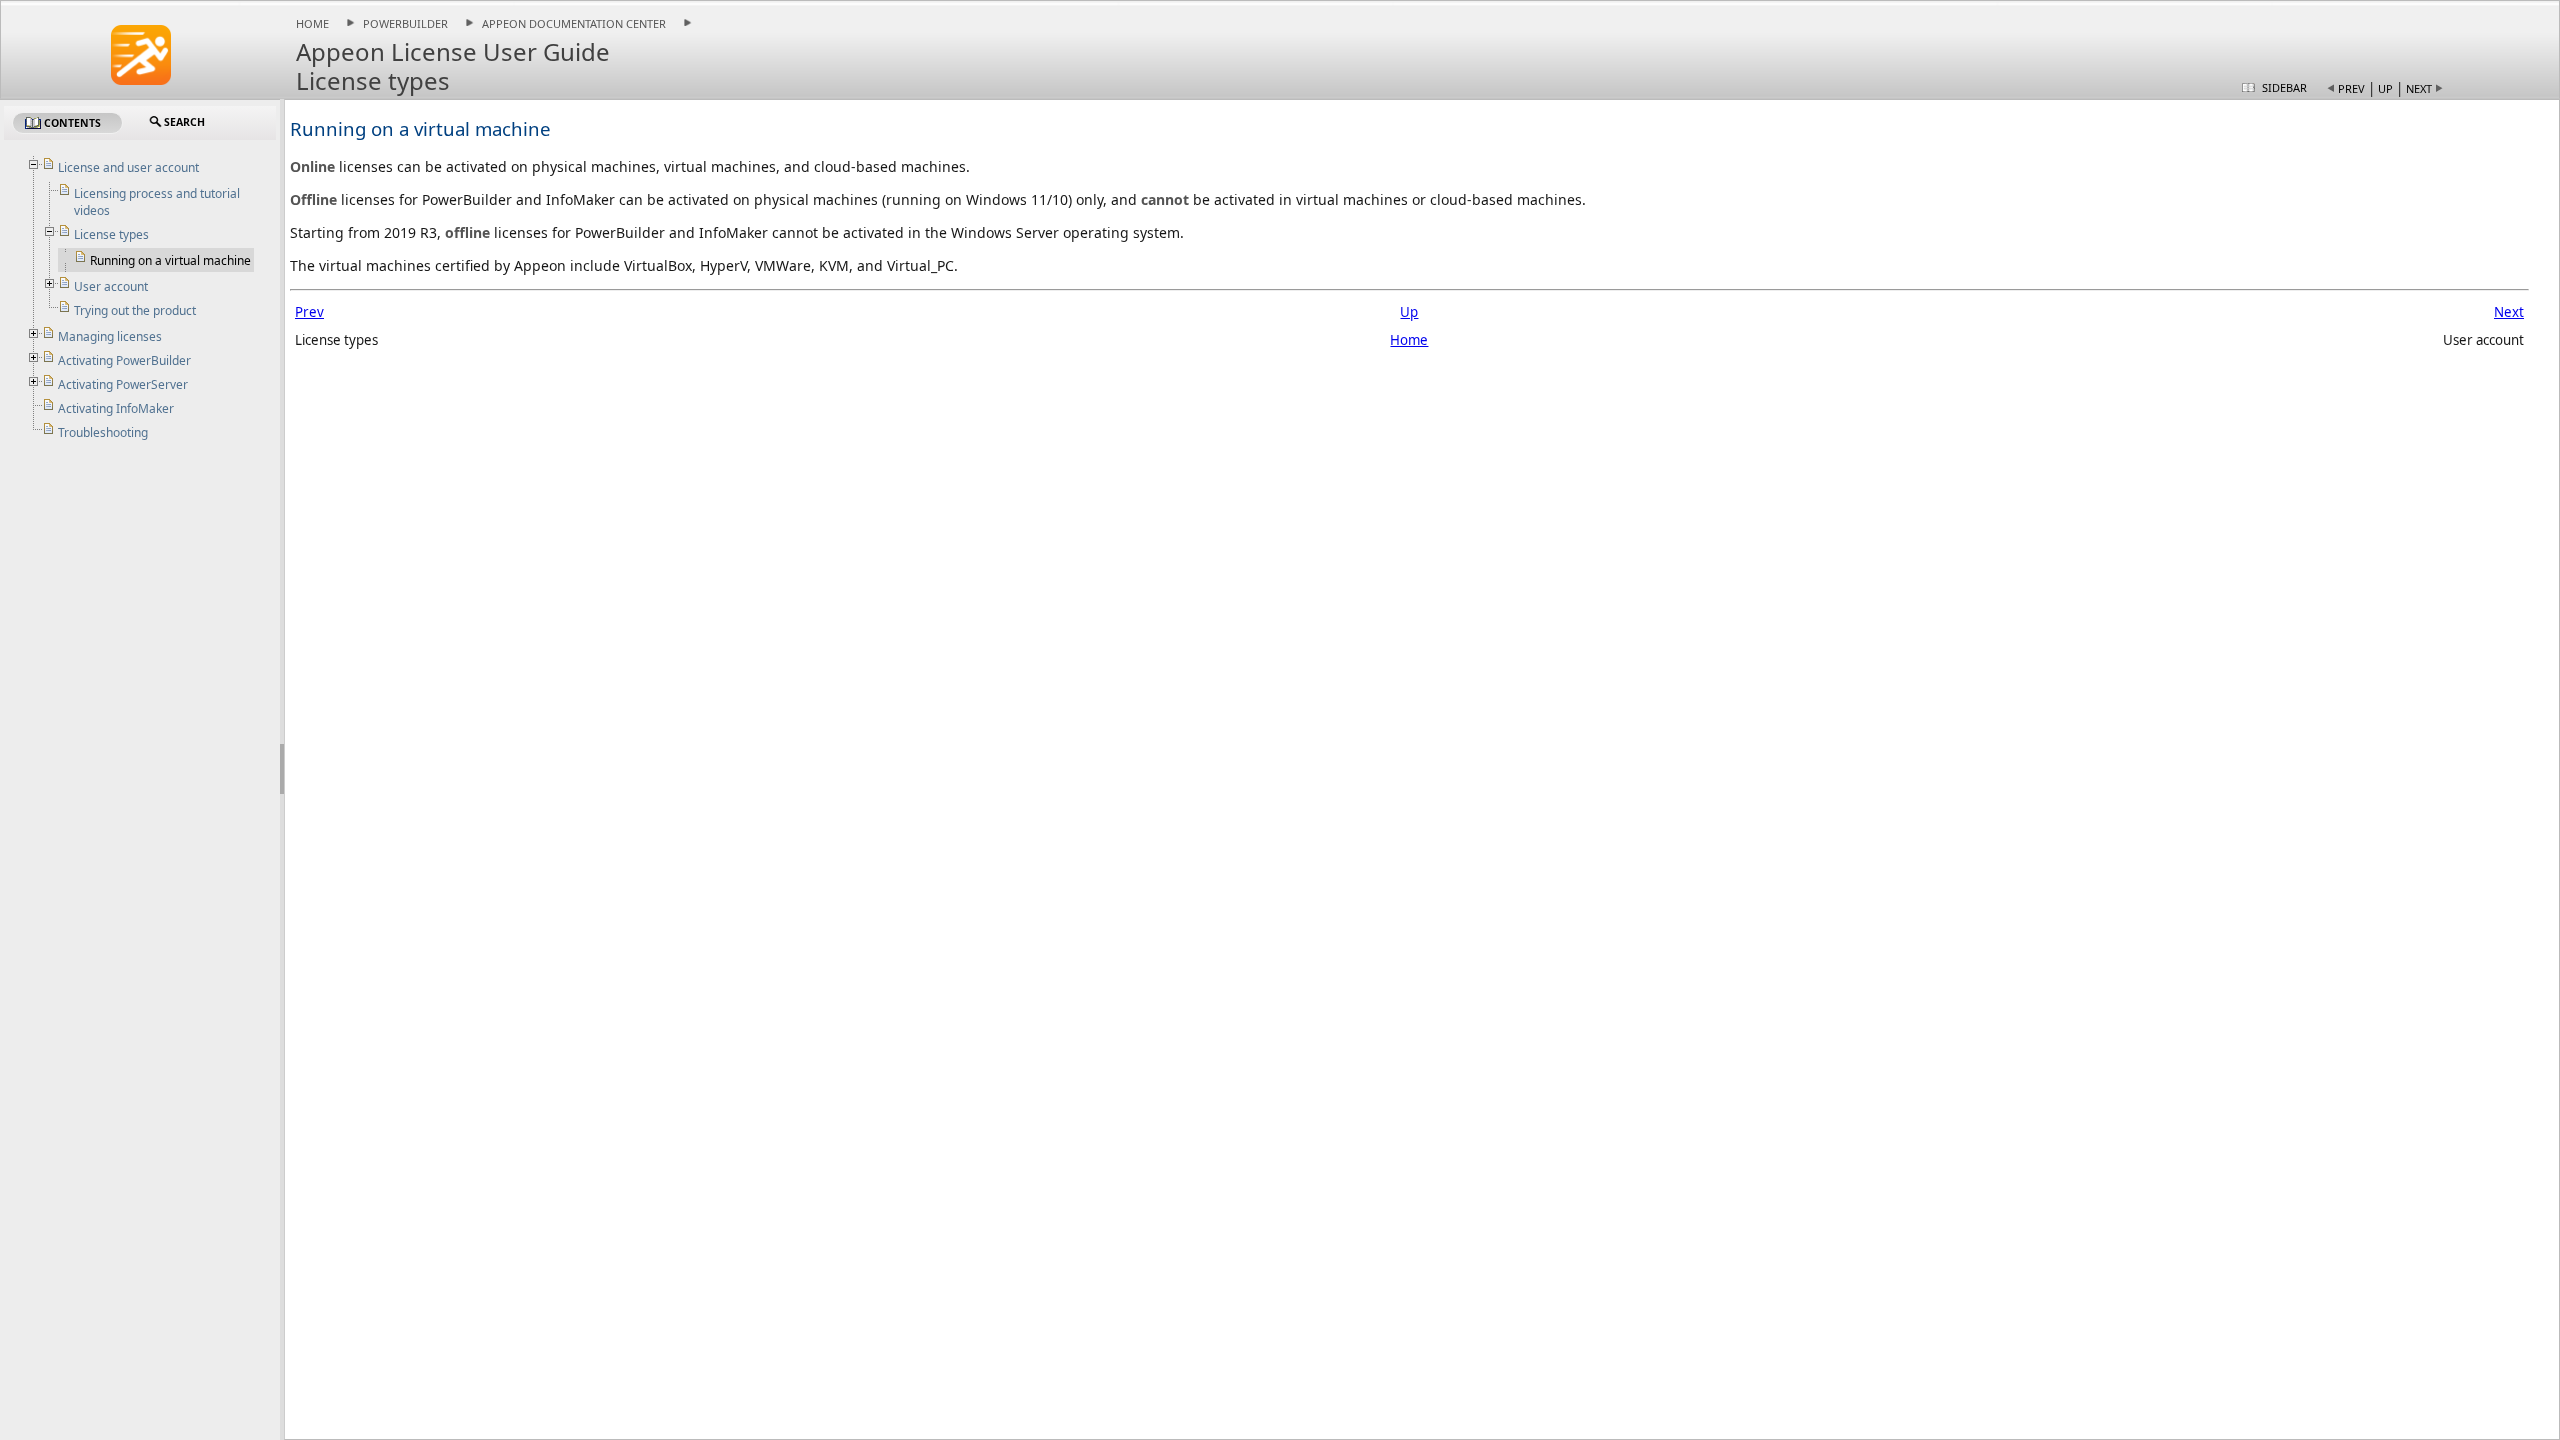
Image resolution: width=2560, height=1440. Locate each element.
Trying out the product (135, 310)
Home (312, 23)
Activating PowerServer (123, 384)
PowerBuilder (405, 23)
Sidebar (2284, 87)
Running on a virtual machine (170, 260)
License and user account (128, 167)
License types (111, 234)
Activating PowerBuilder (124, 360)
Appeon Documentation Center (574, 23)
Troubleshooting (103, 432)
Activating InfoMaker (116, 408)
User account (111, 286)
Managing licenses (110, 336)
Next (2419, 88)
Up (2385, 88)
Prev (2351, 88)
